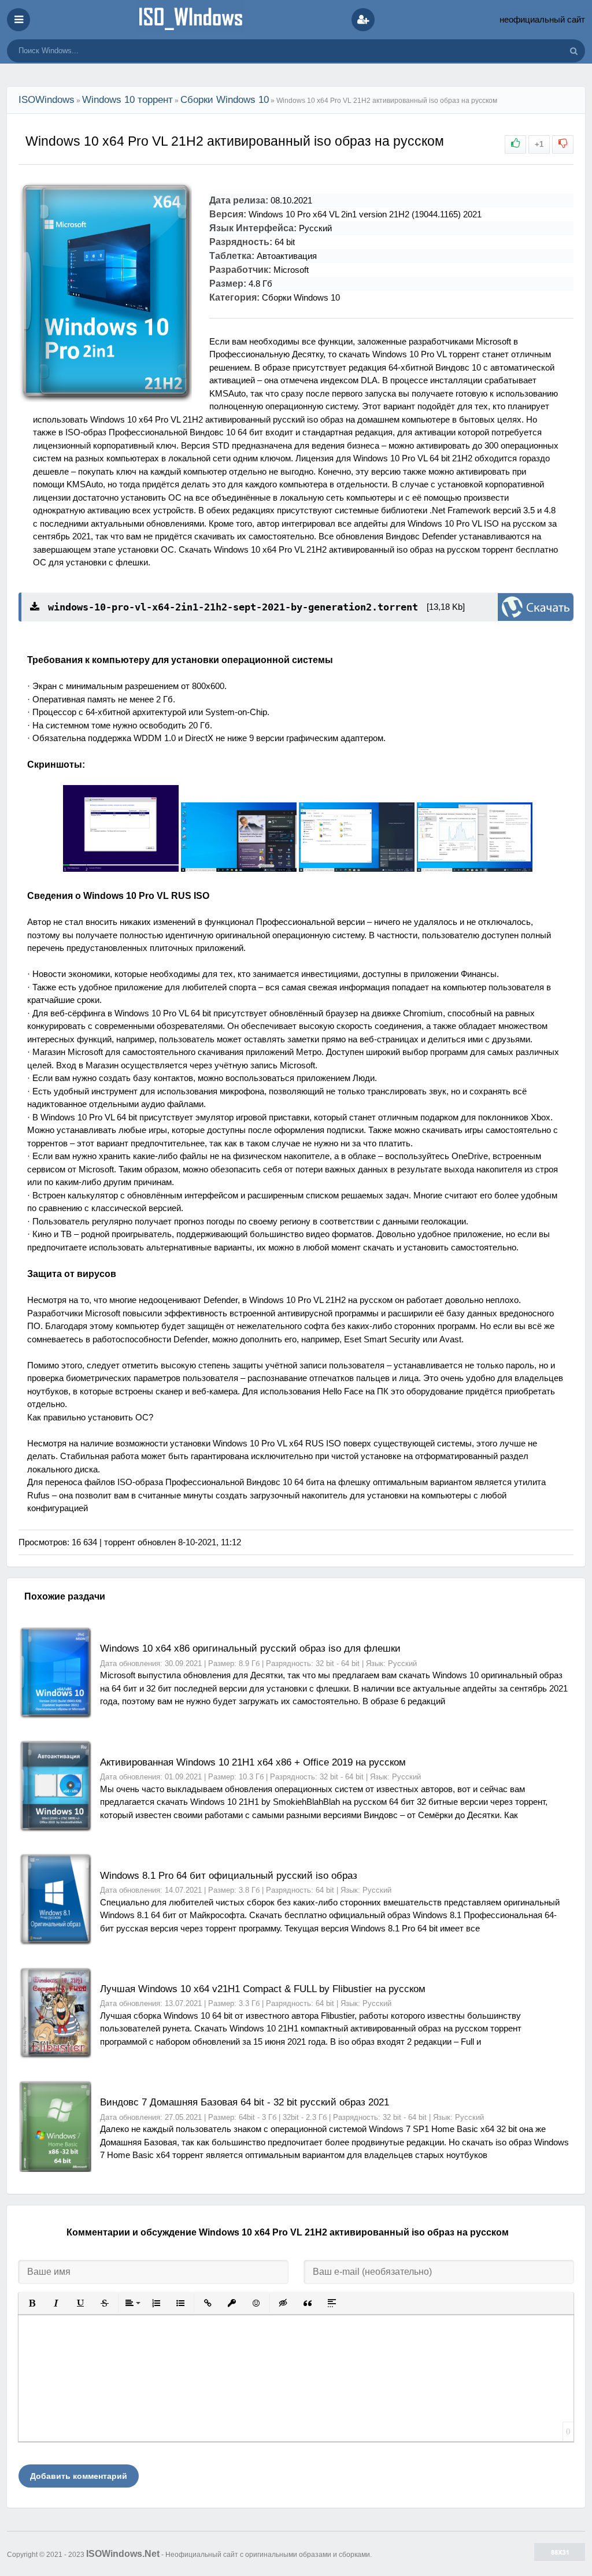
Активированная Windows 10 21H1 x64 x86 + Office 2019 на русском (253, 1762)
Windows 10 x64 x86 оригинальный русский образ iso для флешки (250, 1648)
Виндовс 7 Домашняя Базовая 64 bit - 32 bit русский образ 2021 (245, 2102)
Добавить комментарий (79, 2476)
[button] (32, 2303)
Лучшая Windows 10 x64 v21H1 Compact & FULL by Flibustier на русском (263, 1989)
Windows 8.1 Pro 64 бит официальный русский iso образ (229, 1876)
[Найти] (573, 51)
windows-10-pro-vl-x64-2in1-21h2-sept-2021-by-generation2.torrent (230, 607)
